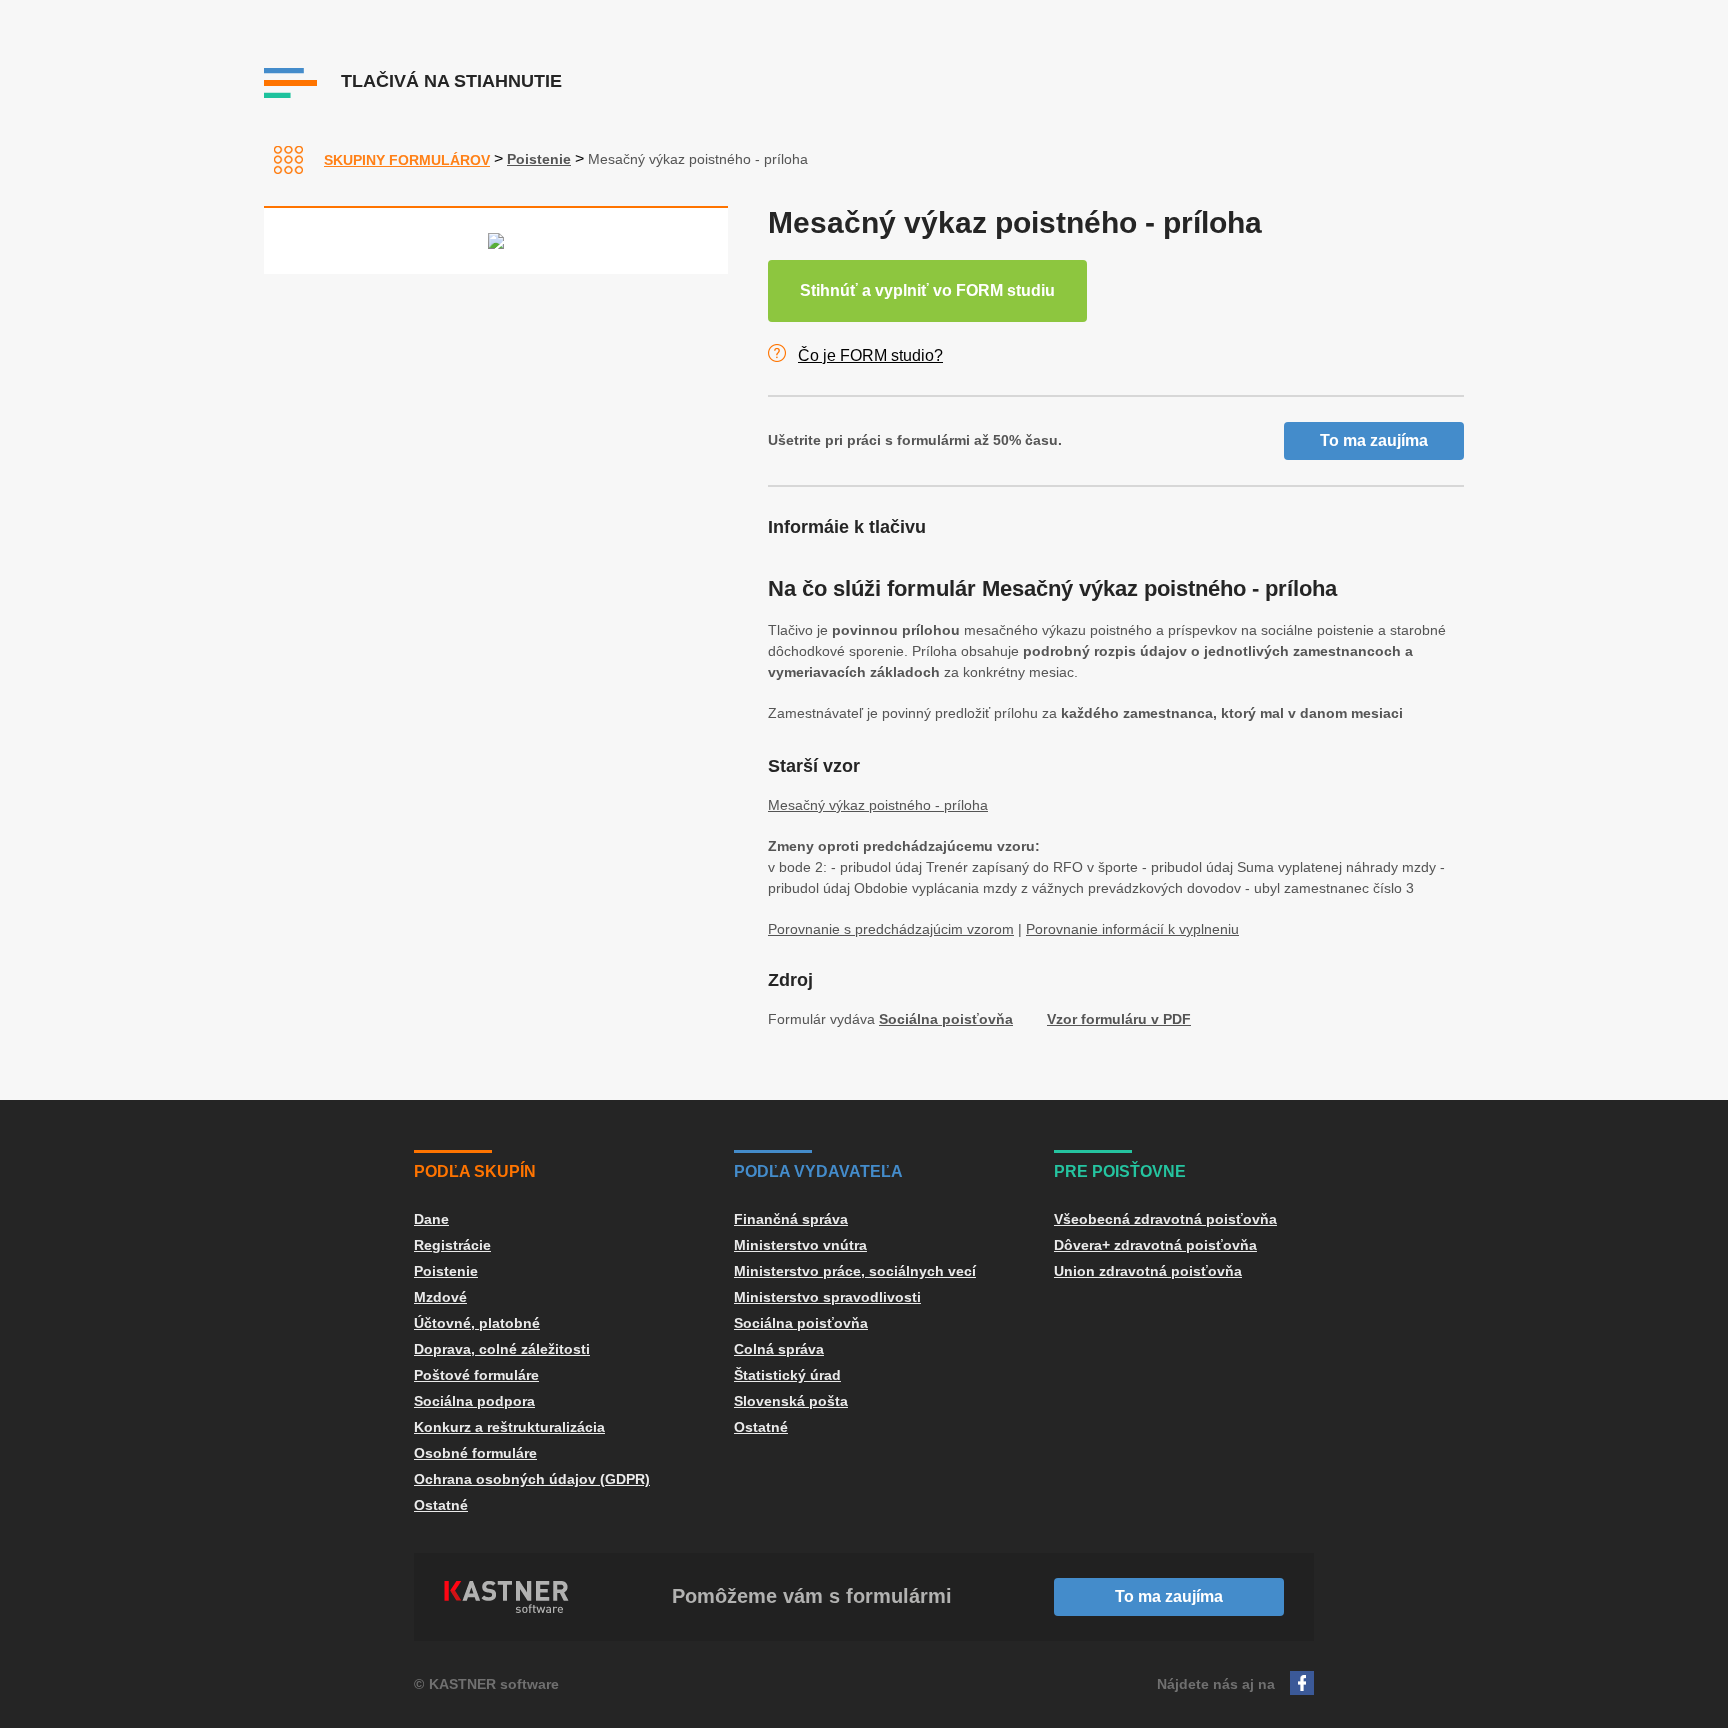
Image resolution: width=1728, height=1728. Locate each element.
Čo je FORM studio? (870, 355)
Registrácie (452, 1245)
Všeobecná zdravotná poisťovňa (1165, 1219)
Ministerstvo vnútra (800, 1245)
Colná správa (779, 1349)
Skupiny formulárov (407, 160)
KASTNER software (494, 1684)
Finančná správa (791, 1219)
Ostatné (441, 1505)
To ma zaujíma (1374, 440)
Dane (431, 1219)
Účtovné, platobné (477, 1323)
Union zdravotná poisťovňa (1148, 1271)
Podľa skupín (475, 1171)
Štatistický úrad (787, 1375)
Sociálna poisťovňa (946, 1019)
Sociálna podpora (474, 1401)
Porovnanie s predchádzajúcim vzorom (891, 929)
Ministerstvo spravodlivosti (827, 1297)
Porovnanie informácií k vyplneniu (1132, 929)
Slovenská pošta (791, 1401)
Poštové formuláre (476, 1375)
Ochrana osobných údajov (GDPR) (532, 1479)
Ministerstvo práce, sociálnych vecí (855, 1271)
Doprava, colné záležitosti (502, 1349)
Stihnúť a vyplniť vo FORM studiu (927, 290)
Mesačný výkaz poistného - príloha (878, 805)
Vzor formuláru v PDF (1119, 1019)
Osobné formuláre (475, 1453)
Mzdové (440, 1297)
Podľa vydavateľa (818, 1171)
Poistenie (539, 159)
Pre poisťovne (1120, 1171)
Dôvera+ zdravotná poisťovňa (1155, 1245)
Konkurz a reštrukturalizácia (509, 1427)
